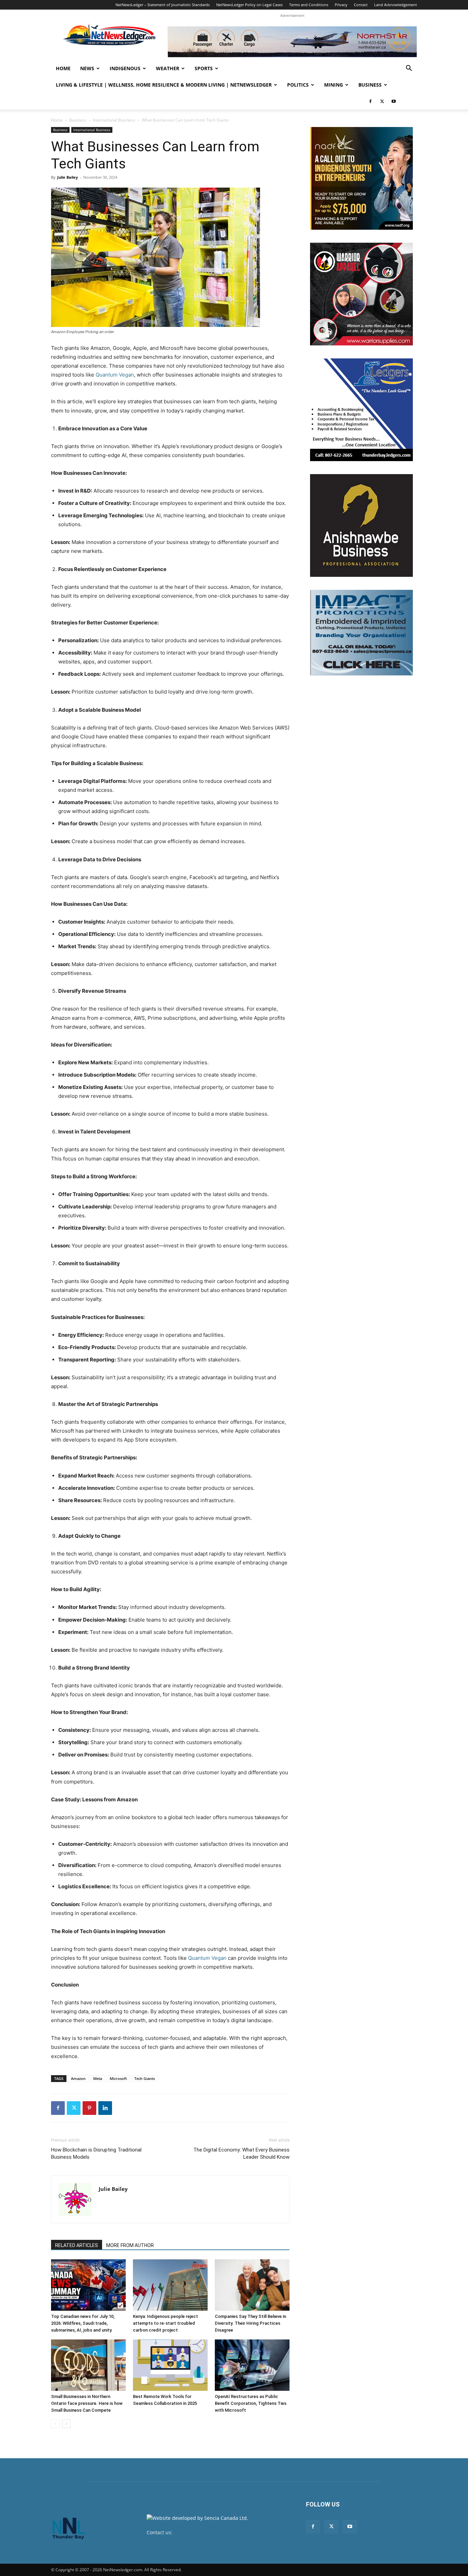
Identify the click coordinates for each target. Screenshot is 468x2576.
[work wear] (361, 294)
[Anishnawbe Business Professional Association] (361, 525)
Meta (98, 2078)
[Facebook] (370, 101)
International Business (114, 120)
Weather (168, 68)
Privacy (341, 5)
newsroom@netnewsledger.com (211, 2532)
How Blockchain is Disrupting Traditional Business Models (96, 2153)
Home (63, 68)
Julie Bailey (67, 177)
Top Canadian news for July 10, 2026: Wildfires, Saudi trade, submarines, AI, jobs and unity (83, 2323)
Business (370, 85)
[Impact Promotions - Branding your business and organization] (361, 633)
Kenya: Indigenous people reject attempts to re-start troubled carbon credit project (165, 2323)
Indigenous (125, 68)
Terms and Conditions (309, 5)
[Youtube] (394, 101)
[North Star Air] (292, 42)
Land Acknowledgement (396, 5)
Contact (361, 5)
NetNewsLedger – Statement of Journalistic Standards (163, 5)
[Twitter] (382, 101)
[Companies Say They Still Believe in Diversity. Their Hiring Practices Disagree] (252, 2285)
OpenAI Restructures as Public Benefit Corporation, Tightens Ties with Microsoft (251, 2403)
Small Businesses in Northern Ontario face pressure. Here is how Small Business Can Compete (87, 2403)
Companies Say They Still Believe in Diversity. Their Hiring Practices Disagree (250, 2323)
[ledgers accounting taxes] (361, 410)
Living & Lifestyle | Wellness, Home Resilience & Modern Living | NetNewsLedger (164, 85)
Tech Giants (145, 2078)
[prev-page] (55, 2424)
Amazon (78, 2078)
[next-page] (66, 2424)
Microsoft (118, 2078)
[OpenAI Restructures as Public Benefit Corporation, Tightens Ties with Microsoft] (252, 2365)
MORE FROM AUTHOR (130, 2245)
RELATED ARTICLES (77, 2245)
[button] (409, 69)
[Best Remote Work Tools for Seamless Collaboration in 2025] (170, 2365)
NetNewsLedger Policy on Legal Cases (249, 5)
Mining (334, 85)
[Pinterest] (89, 2108)
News (87, 68)
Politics (298, 85)
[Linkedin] (105, 2108)
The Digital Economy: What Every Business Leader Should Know (241, 2153)
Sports (204, 68)
